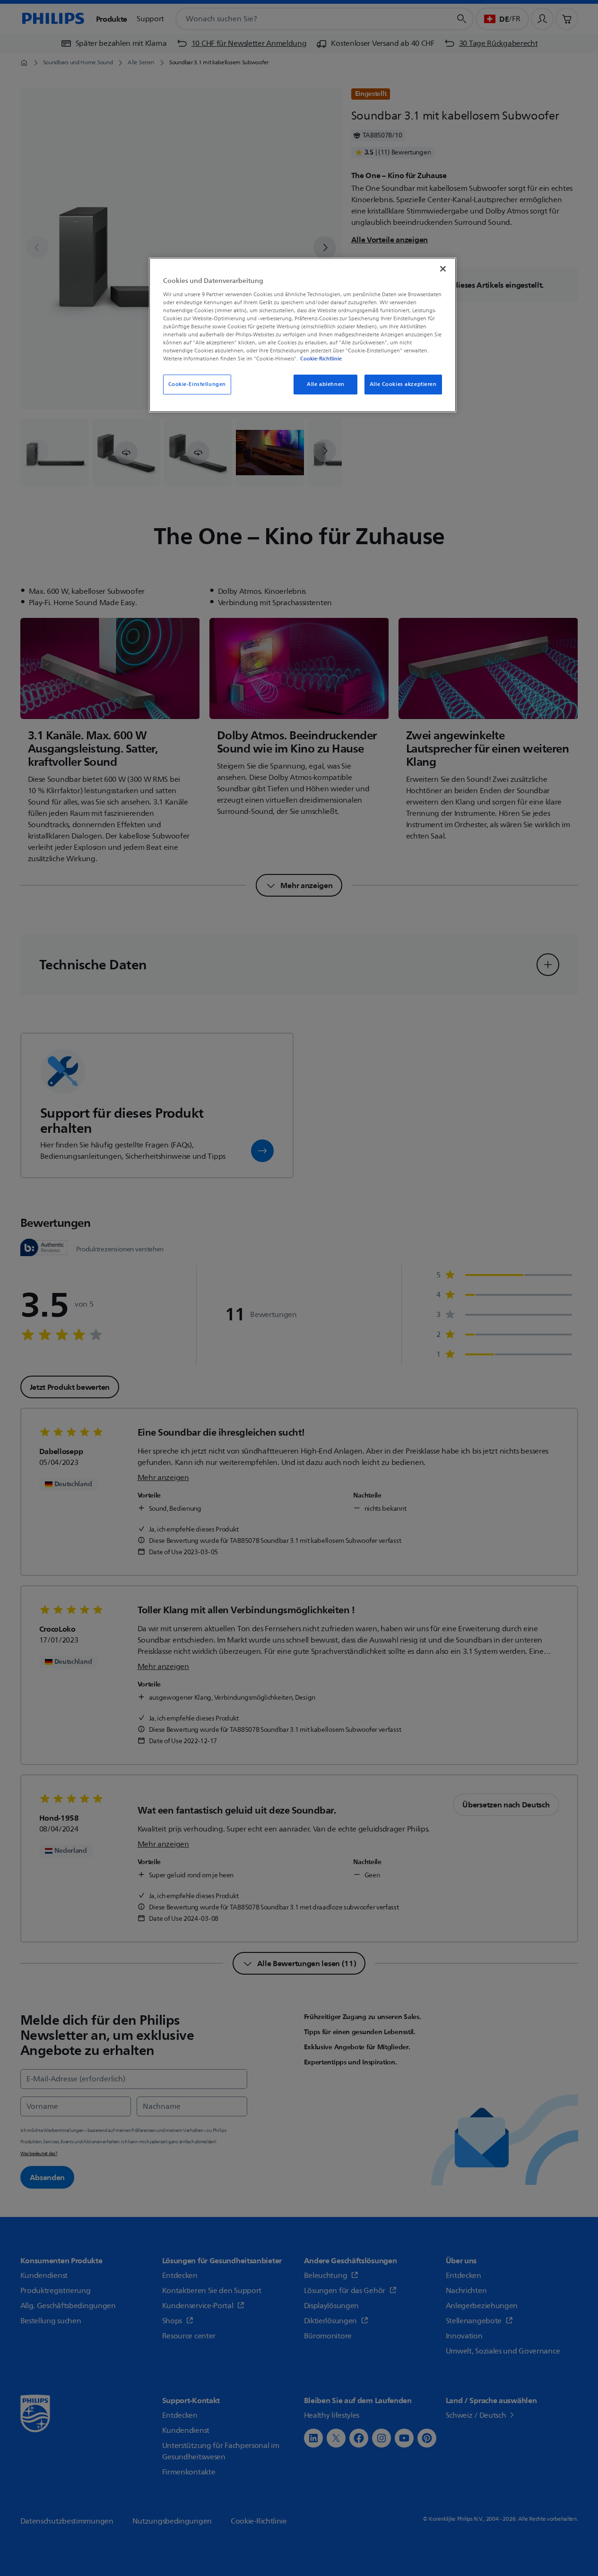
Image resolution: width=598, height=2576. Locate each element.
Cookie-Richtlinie (321, 359)
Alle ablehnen (325, 384)
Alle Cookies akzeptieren (403, 384)
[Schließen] (443, 269)
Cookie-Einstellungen (197, 384)
